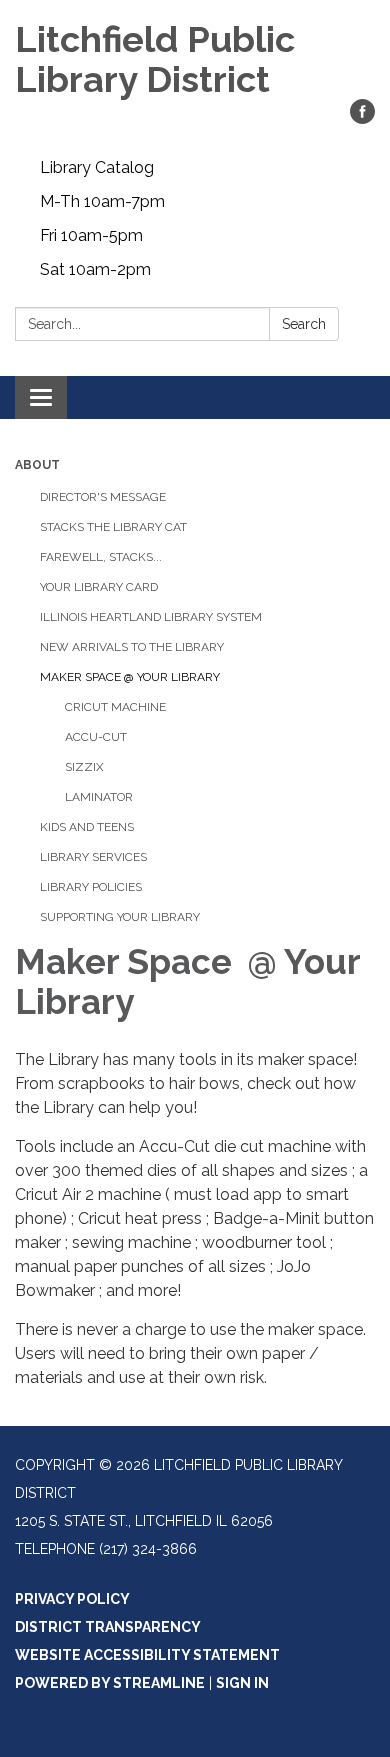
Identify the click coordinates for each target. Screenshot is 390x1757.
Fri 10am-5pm (91, 235)
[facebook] (362, 118)
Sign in (242, 1683)
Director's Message (103, 497)
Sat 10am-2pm (95, 269)
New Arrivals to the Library (132, 647)
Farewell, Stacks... (101, 557)
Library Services (93, 857)
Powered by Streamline (110, 1683)
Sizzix (84, 767)
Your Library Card (99, 587)
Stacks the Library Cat (113, 527)
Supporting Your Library (120, 917)
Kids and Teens (87, 827)
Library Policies (91, 887)
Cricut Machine (115, 707)
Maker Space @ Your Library (130, 677)
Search (304, 324)
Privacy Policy (72, 1599)
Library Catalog (97, 167)
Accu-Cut (96, 737)
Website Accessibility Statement (147, 1655)
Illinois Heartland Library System (151, 617)
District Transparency (108, 1627)
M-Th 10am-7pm (102, 201)
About (37, 465)
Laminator (99, 797)
